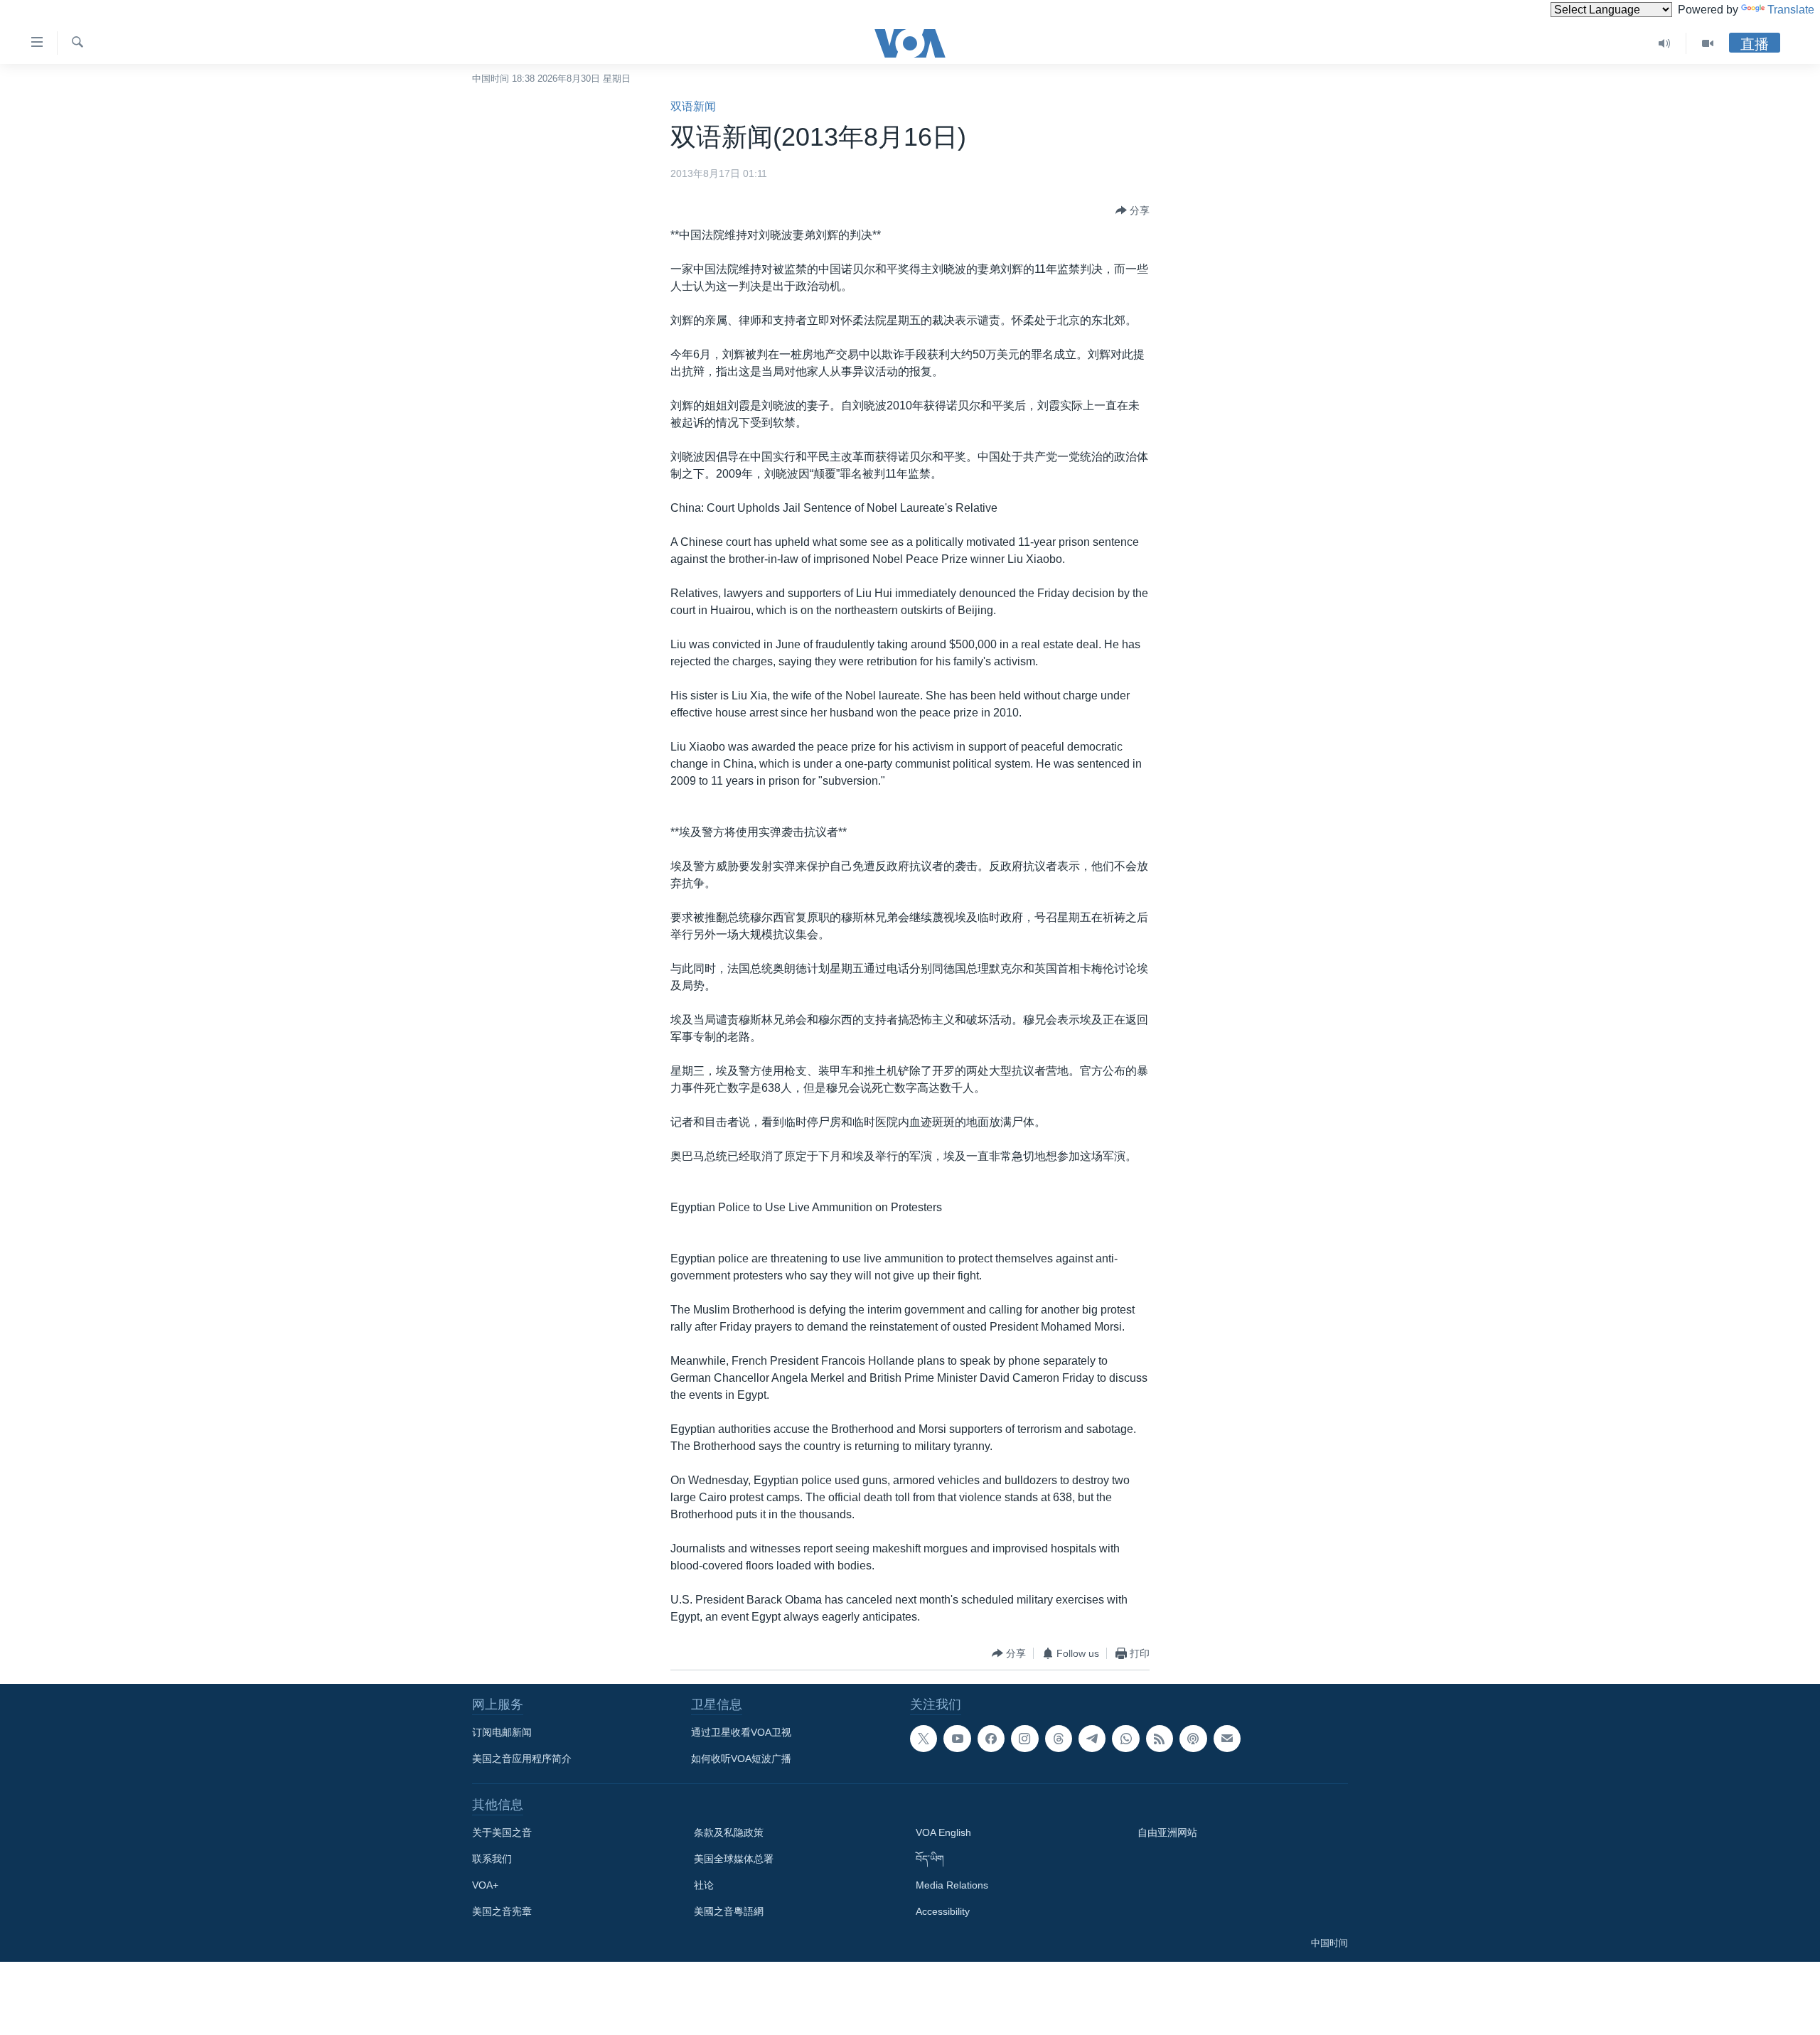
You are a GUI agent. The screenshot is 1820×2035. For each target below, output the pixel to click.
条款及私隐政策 (729, 1832)
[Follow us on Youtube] (957, 1739)
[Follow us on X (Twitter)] (924, 1739)
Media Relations (952, 1885)
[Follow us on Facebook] (991, 1739)
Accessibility (943, 1911)
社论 (704, 1885)
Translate (1791, 10)
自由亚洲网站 (1167, 1832)
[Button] (1133, 210)
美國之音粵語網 (729, 1911)
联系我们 (492, 1859)
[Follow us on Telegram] (1092, 1739)
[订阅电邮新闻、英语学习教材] (1227, 1739)
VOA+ (485, 1885)
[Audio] (1665, 43)
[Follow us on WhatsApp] (1125, 1739)
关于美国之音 (502, 1832)
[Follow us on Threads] (1059, 1739)
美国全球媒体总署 (734, 1859)
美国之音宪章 (502, 1911)
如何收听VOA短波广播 (741, 1759)
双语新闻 (693, 106)
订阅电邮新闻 (502, 1732)
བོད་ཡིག (930, 1859)
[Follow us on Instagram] (1024, 1739)
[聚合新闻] (1160, 1739)
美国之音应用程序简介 (522, 1759)
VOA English (943, 1832)
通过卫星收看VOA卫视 (741, 1732)
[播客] (1193, 1739)
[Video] (1708, 43)
